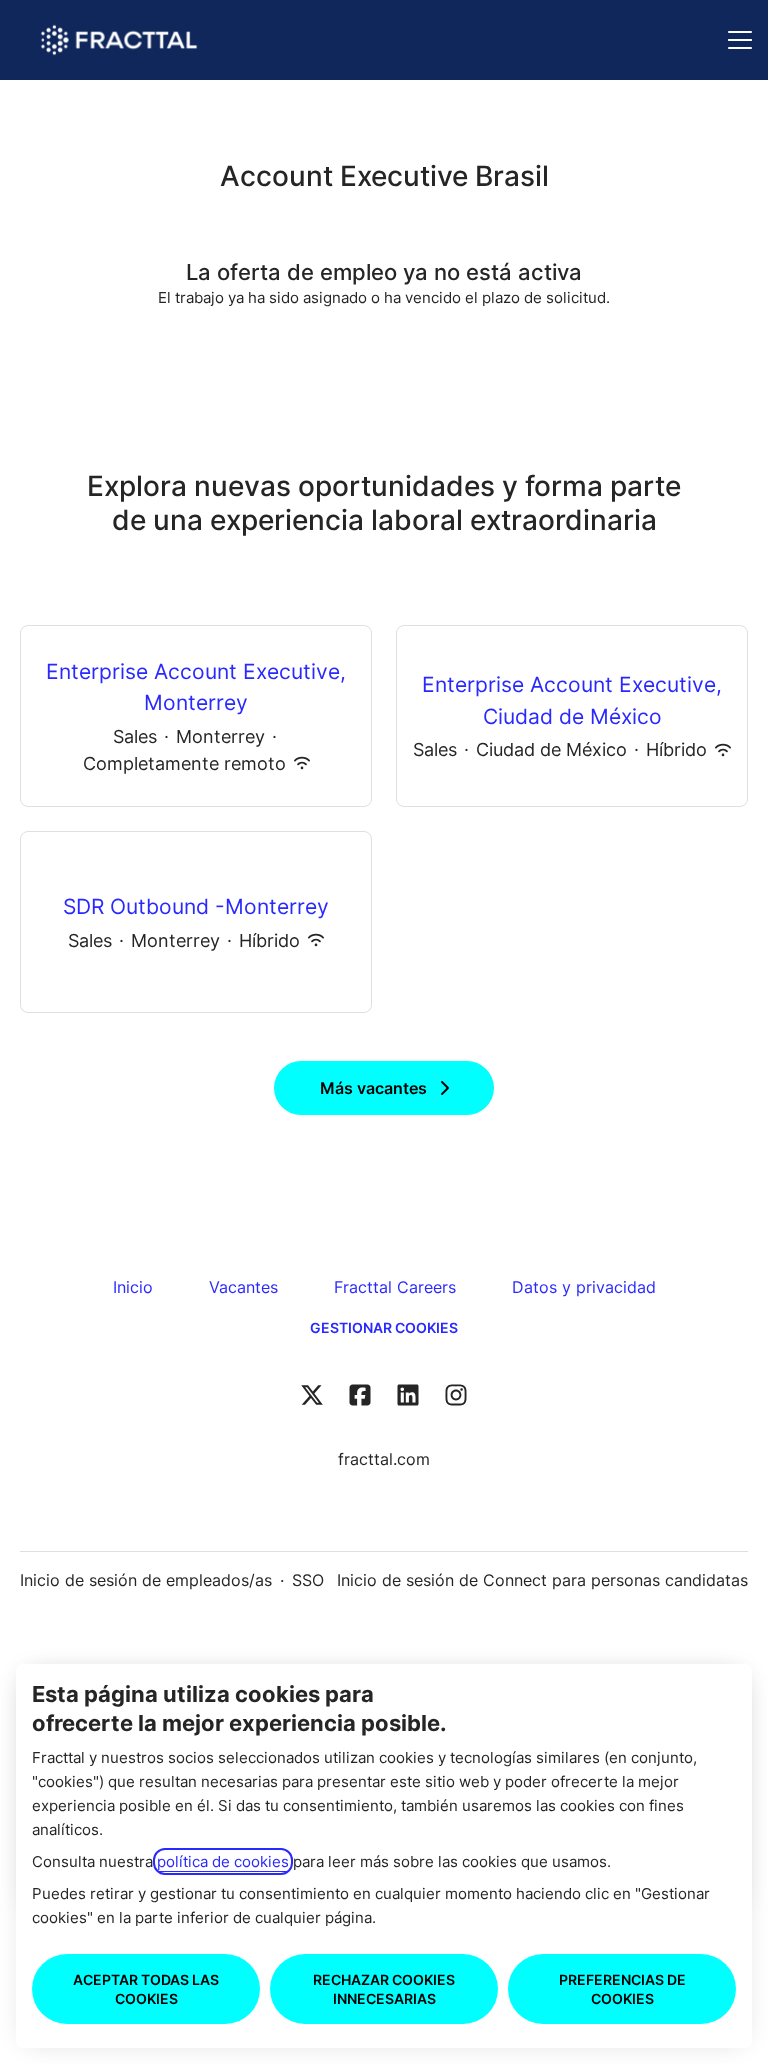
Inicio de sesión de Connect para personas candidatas (542, 1580)
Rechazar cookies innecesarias (384, 1989)
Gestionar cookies (384, 1327)
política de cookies (223, 1861)
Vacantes (243, 1287)
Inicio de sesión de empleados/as (146, 1580)
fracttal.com (384, 1459)
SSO (308, 1580)
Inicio (133, 1287)
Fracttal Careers (395, 1287)
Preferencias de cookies (622, 1989)
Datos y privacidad (584, 1287)
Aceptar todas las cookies (146, 1989)
